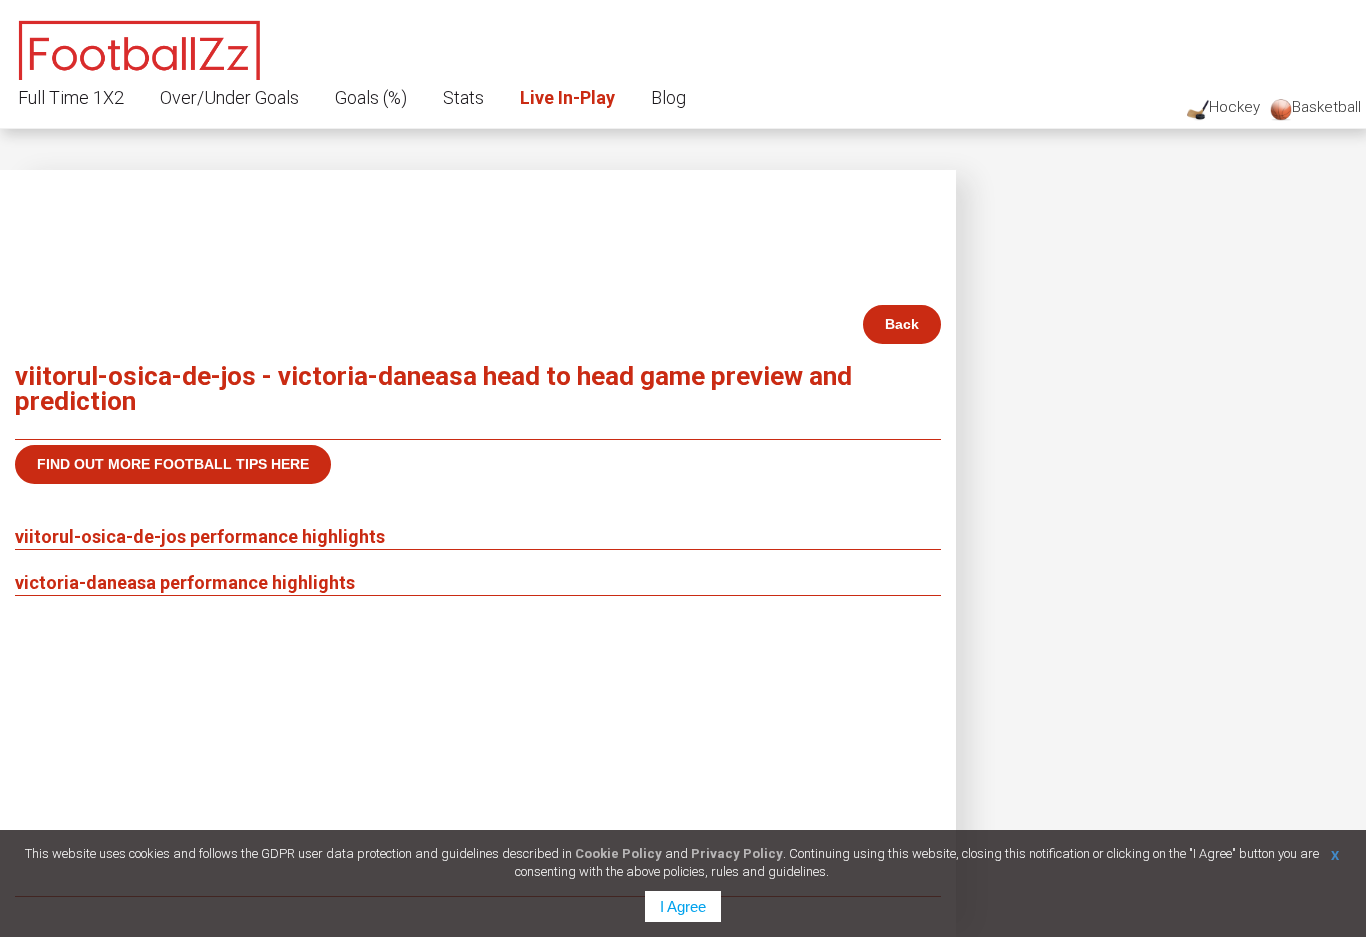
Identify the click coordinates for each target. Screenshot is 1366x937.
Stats (463, 97)
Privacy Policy (737, 853)
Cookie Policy (618, 853)
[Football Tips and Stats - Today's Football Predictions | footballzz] (140, 47)
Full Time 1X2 (71, 97)
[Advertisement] (478, 746)
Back (902, 324)
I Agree (683, 906)
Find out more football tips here (173, 464)
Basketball (1326, 107)
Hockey (1234, 107)
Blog (668, 97)
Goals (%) (371, 97)
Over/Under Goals (229, 97)
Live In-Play (567, 97)
